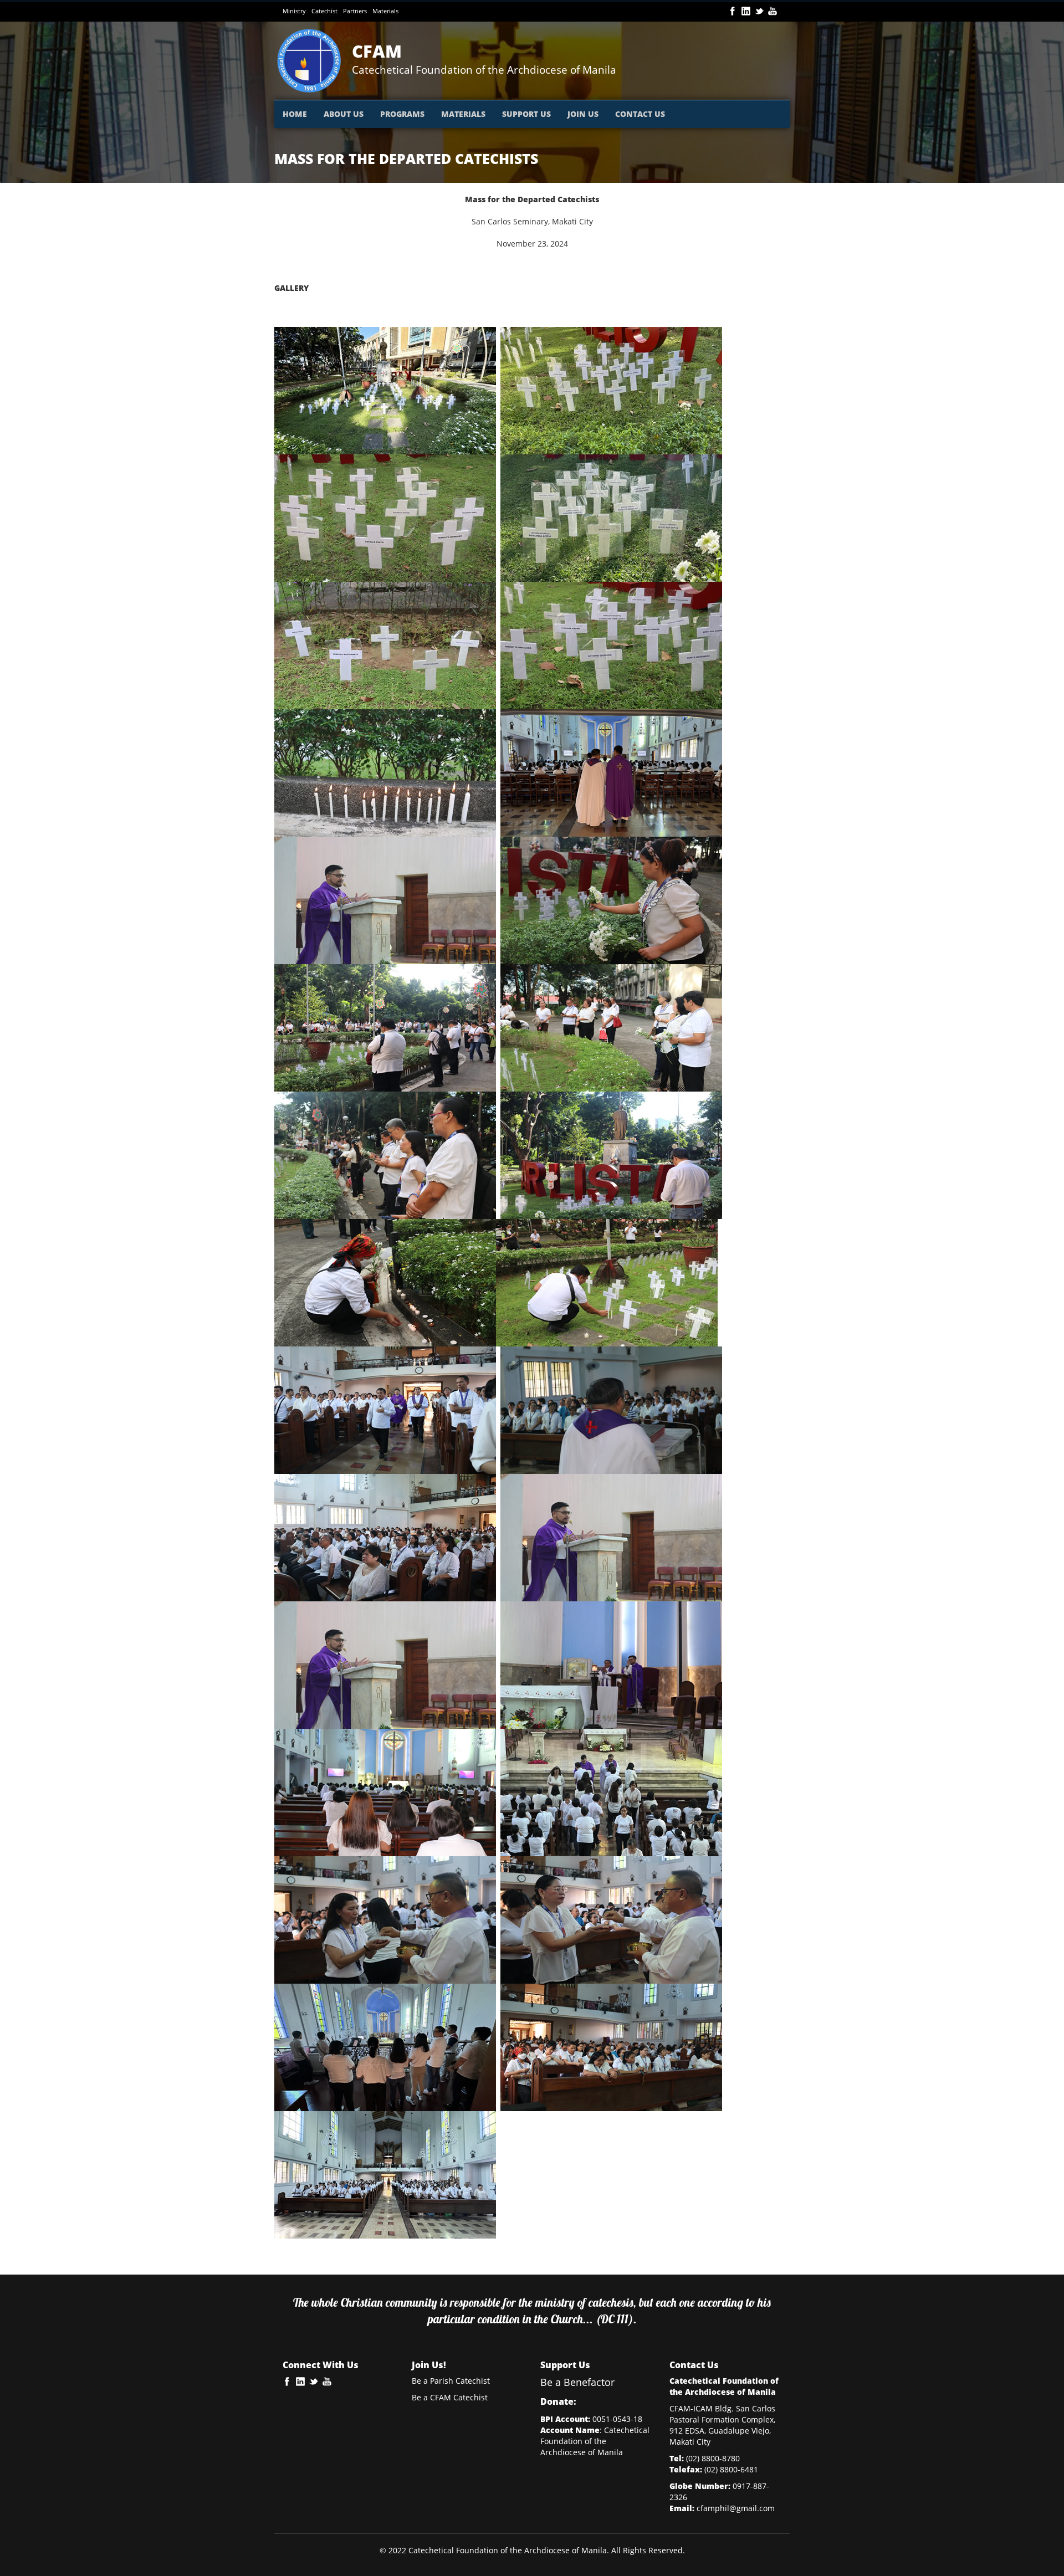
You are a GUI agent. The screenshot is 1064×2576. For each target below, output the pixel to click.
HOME (295, 114)
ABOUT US (344, 114)
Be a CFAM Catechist (450, 2397)
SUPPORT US (526, 114)
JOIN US (583, 114)
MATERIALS (463, 114)
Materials (385, 11)
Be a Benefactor (577, 2382)
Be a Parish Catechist (451, 2381)
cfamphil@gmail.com (736, 2508)
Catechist (324, 11)
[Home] (313, 61)
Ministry (294, 11)
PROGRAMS (402, 114)
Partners (355, 11)
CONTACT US (640, 114)
